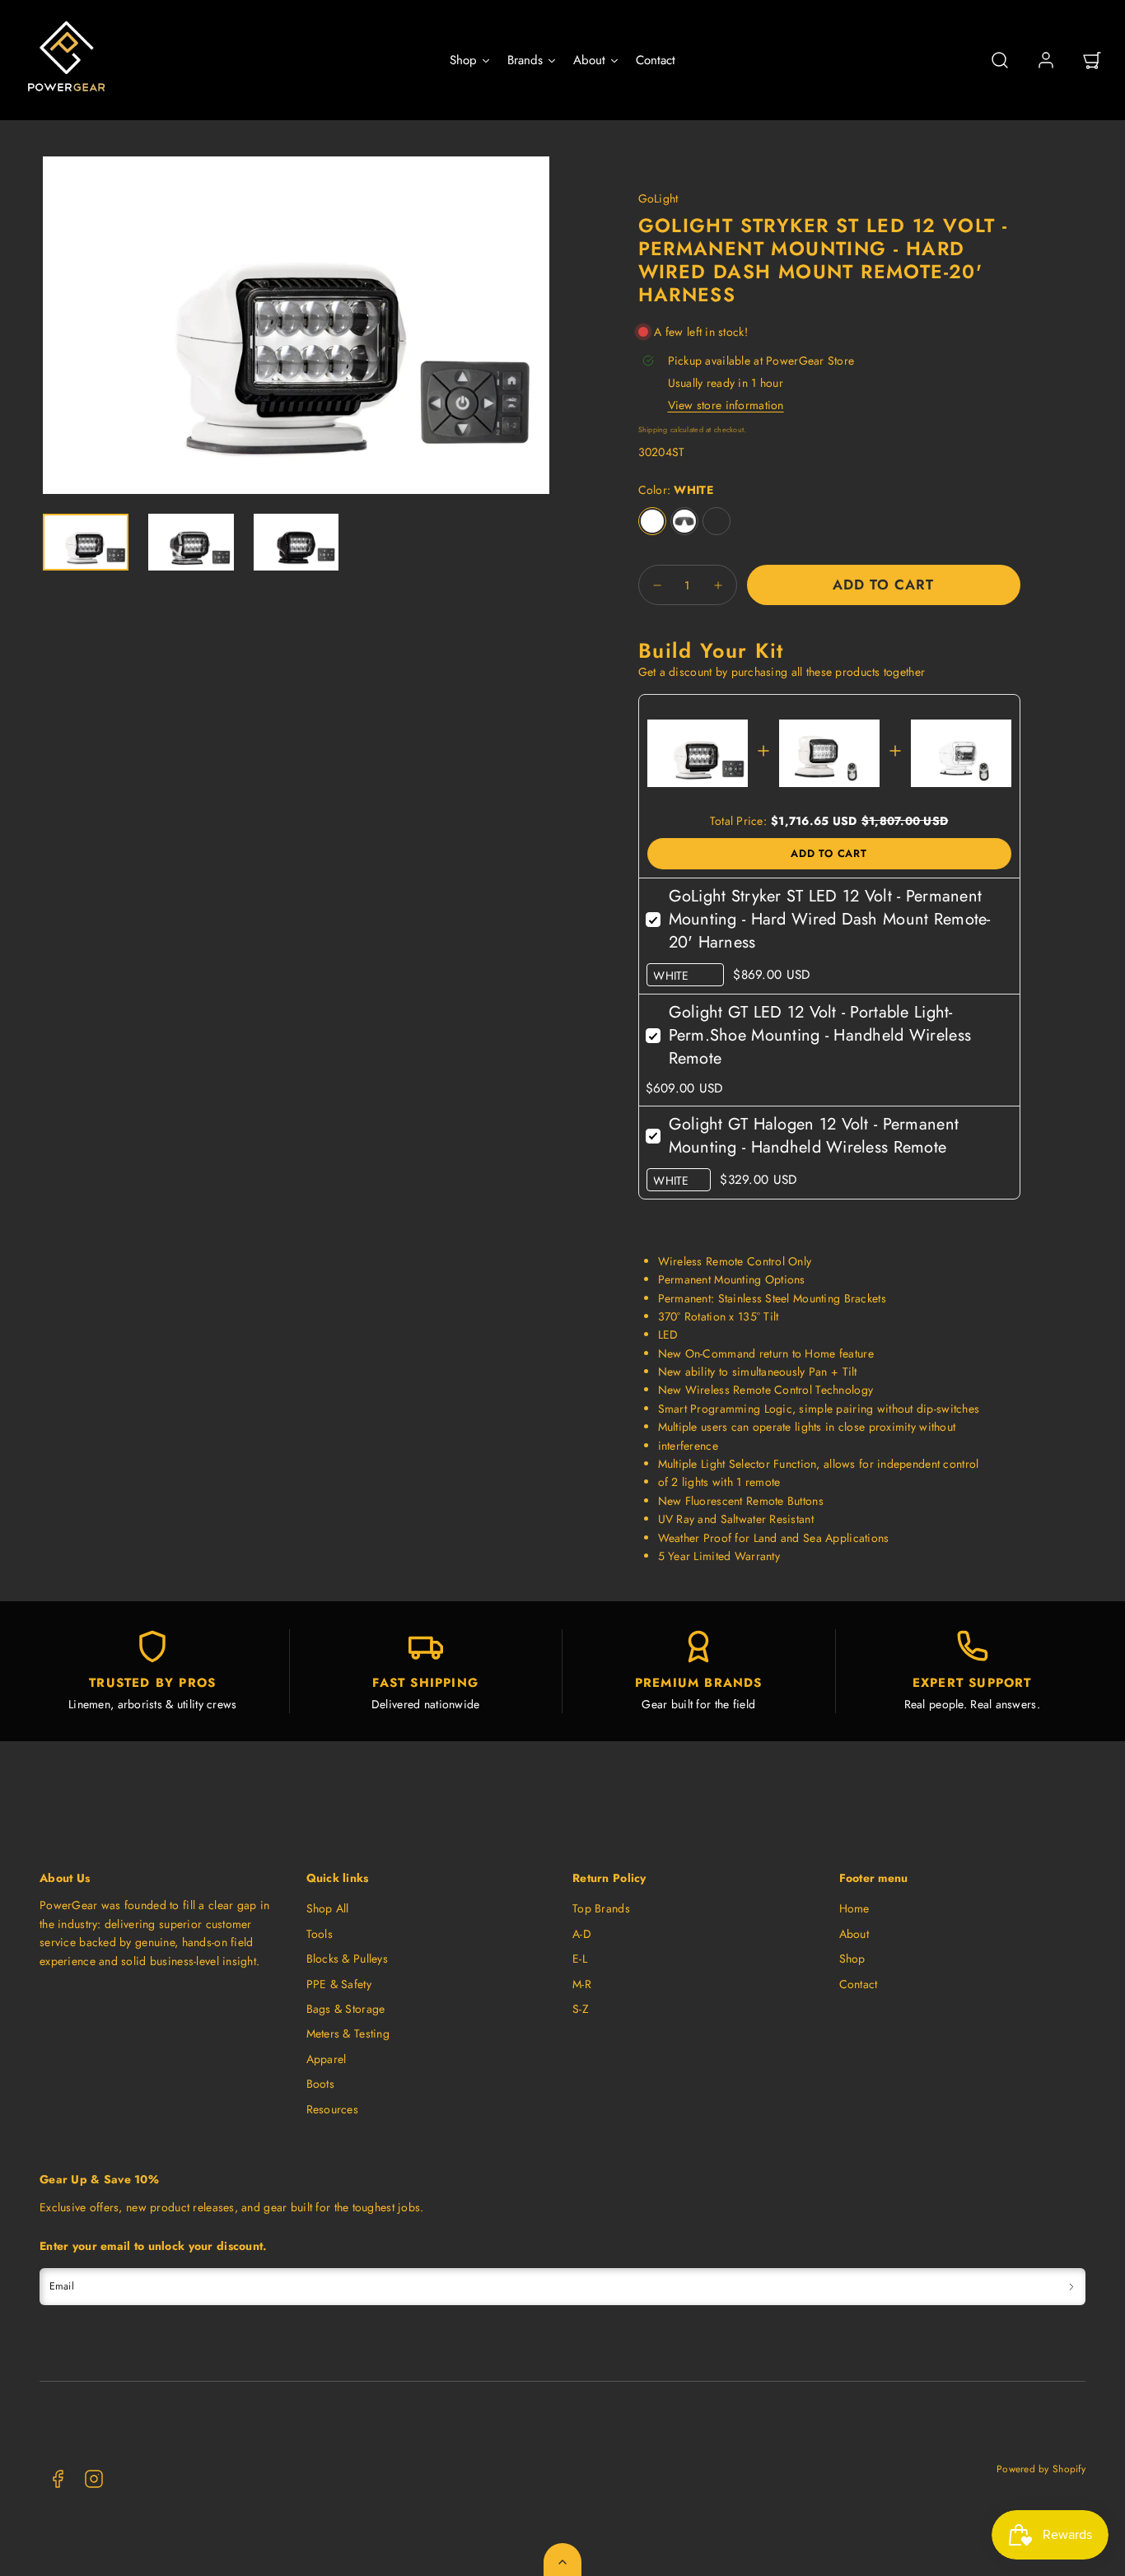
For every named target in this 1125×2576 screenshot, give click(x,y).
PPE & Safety (339, 1984)
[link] (1046, 60)
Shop (852, 1959)
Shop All (328, 1908)
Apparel (327, 2059)
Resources (333, 2109)
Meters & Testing (348, 2033)
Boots (320, 2084)
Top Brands (601, 1908)
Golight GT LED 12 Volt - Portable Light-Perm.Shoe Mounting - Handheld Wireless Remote (820, 1035)
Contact (859, 1984)
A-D (582, 1934)
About (854, 1934)
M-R (582, 1984)
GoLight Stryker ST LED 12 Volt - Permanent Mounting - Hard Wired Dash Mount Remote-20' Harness (830, 919)
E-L (580, 1959)
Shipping (653, 429)
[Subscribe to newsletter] (1071, 2287)
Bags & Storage (346, 2009)
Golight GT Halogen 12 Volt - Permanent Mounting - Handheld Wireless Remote (814, 1136)
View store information (726, 405)
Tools (320, 1934)
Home (854, 1908)
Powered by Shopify (1041, 2469)
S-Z (581, 2009)
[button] (1000, 60)
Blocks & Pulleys (347, 1959)
